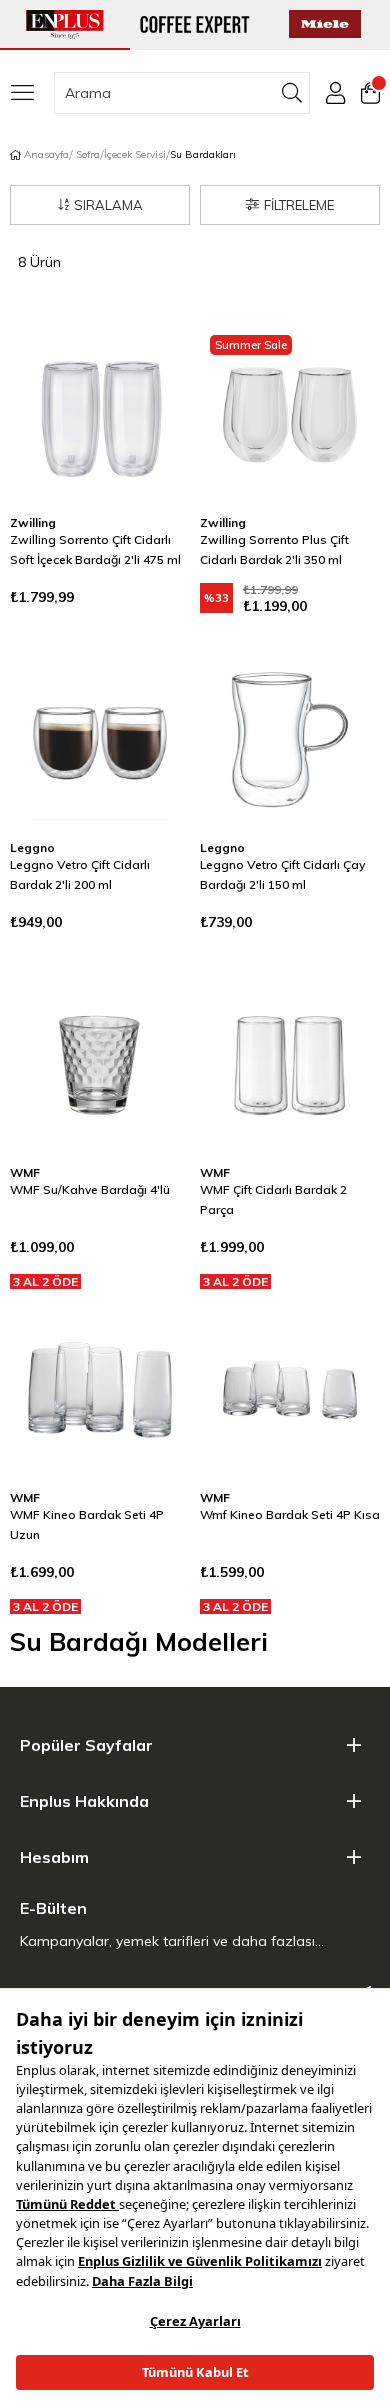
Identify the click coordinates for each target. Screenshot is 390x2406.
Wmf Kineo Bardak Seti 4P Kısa (290, 1514)
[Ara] (292, 93)
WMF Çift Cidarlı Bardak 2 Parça (273, 1199)
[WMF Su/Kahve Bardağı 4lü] (100, 1065)
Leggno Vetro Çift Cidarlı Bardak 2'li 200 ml (80, 874)
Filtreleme (299, 205)
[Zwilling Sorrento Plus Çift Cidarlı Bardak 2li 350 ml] (290, 415)
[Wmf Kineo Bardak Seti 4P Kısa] (290, 1390)
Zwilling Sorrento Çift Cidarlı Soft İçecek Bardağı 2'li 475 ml (95, 549)
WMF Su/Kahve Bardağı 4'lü (90, 1189)
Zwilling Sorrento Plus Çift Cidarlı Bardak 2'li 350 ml (274, 549)
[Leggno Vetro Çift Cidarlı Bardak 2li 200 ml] (100, 740)
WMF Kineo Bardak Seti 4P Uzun (87, 1524)
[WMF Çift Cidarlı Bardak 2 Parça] (290, 1065)
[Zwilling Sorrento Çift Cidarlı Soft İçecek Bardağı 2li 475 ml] (100, 415)
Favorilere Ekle (150, 365)
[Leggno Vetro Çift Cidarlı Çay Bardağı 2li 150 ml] (290, 740)
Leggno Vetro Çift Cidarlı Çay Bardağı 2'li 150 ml (282, 874)
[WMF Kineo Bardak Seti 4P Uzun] (100, 1390)
